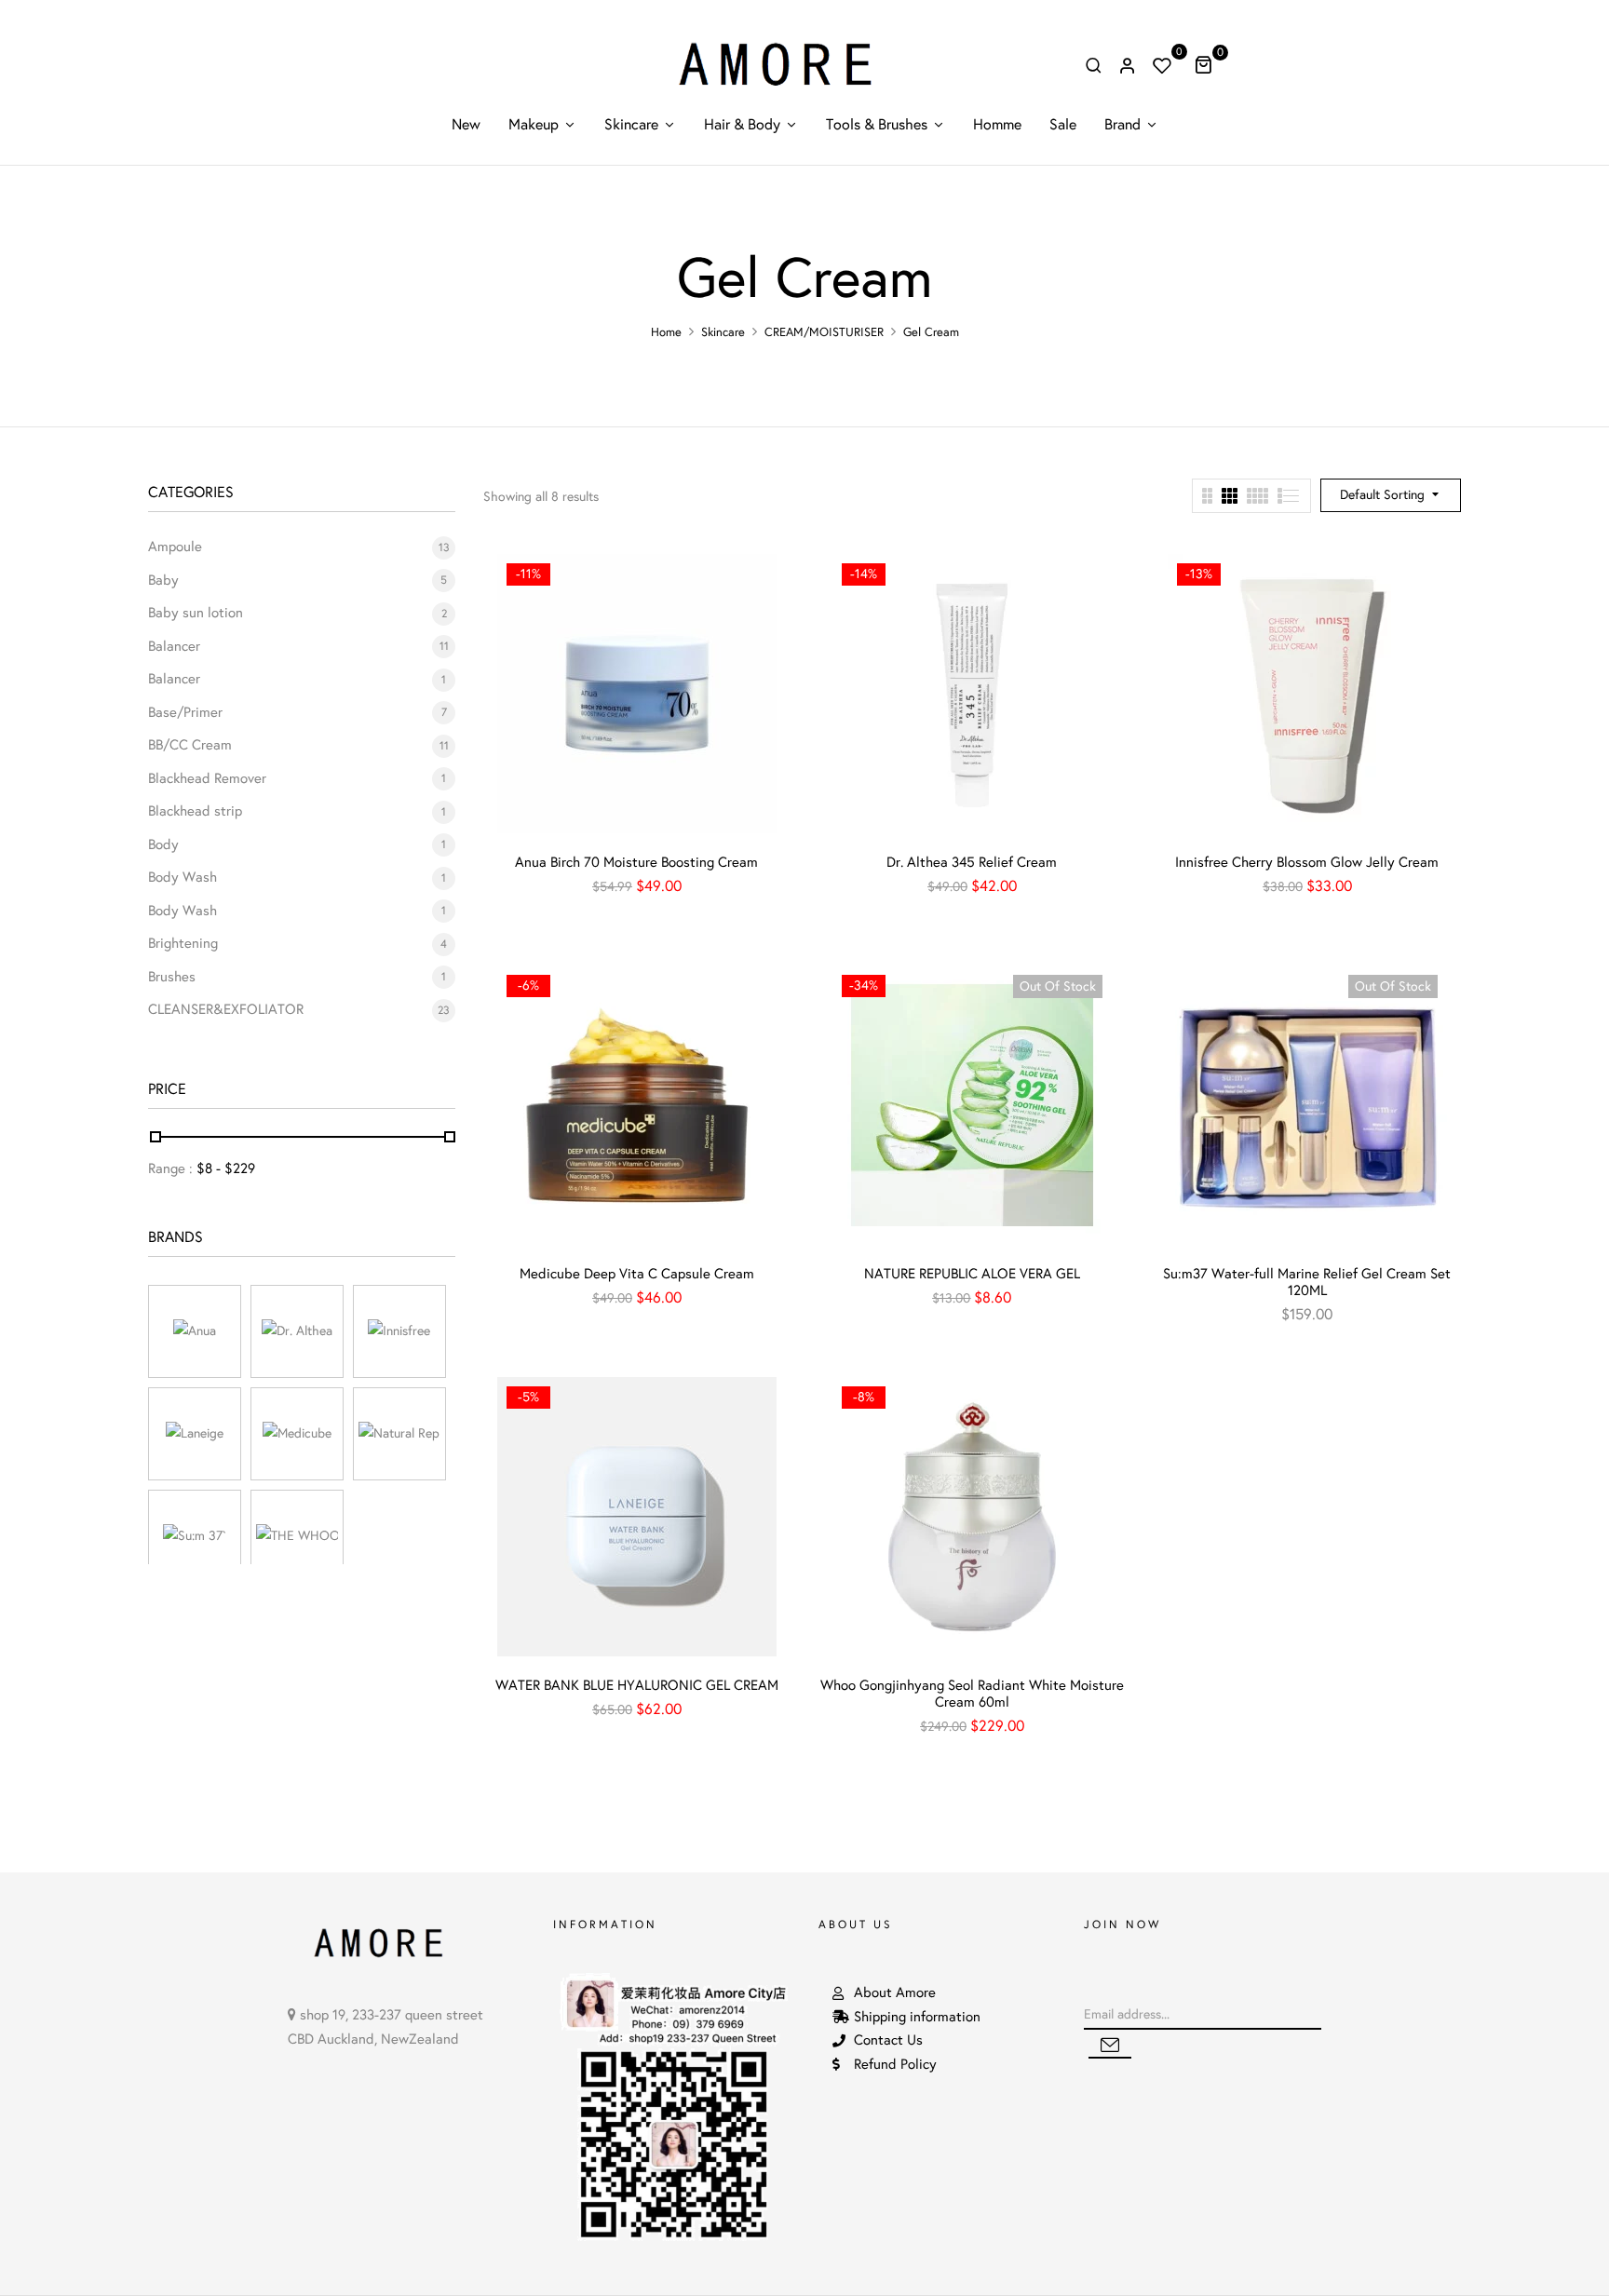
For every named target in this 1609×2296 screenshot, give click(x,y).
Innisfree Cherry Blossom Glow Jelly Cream (1307, 862)
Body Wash (183, 877)
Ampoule (175, 547)
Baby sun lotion (196, 613)
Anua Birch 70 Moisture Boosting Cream (636, 862)
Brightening (183, 943)
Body (163, 844)
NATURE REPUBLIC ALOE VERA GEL (972, 1274)
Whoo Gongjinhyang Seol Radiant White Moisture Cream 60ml (972, 1694)
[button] (1210, 64)
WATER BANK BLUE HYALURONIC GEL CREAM (637, 1685)
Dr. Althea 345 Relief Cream (972, 862)
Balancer (174, 646)
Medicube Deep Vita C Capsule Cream (637, 1274)
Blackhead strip (195, 811)
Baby (163, 580)
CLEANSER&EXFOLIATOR (226, 1009)
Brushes (172, 977)
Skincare (723, 332)
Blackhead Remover (207, 778)
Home (666, 332)
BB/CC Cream (190, 745)
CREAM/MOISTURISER (824, 332)
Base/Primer (185, 712)
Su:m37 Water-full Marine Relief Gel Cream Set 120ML (1307, 1282)
